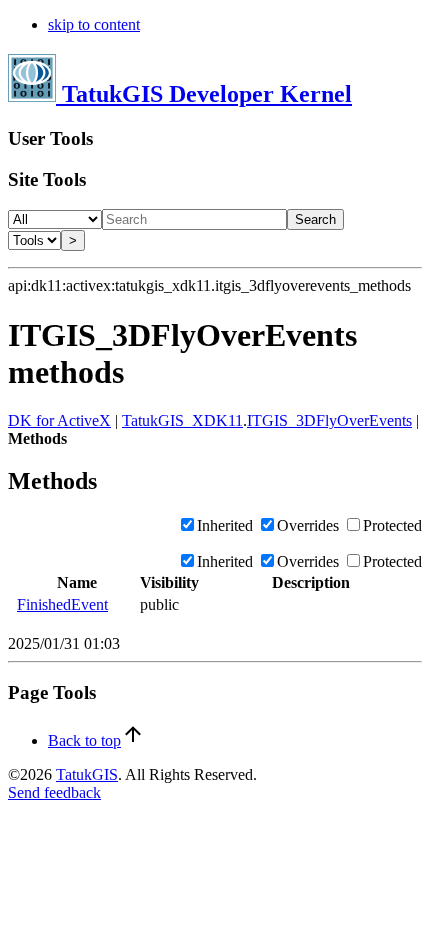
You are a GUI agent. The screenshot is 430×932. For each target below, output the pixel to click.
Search (315, 219)
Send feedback (54, 792)
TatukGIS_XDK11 (182, 420)
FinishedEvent (62, 604)
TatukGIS (87, 774)
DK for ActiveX (59, 420)
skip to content (94, 24)
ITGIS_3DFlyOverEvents (329, 420)
